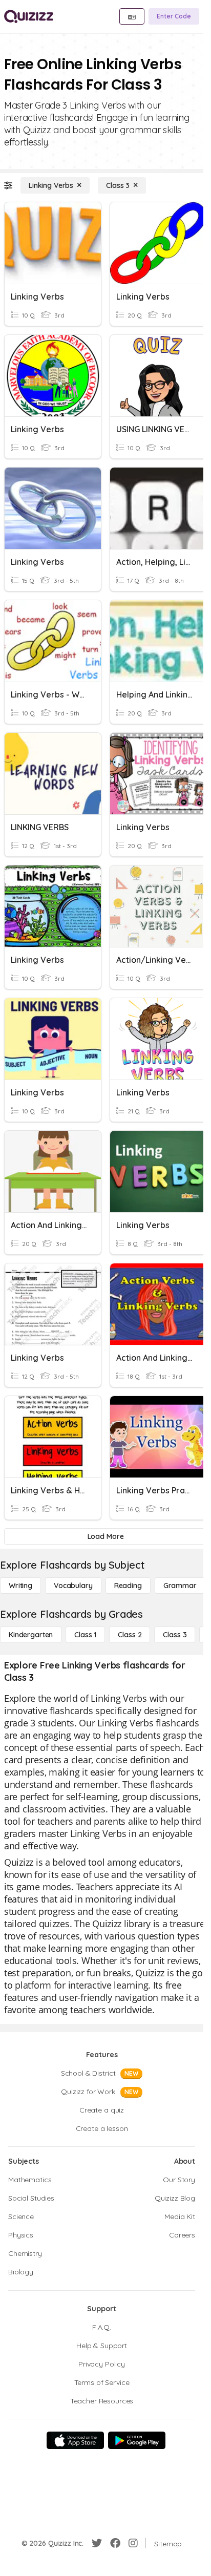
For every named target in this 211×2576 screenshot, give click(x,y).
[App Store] (75, 2440)
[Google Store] (137, 2440)
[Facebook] (115, 2543)
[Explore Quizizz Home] (29, 16)
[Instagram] (133, 2543)
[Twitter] (97, 2543)
